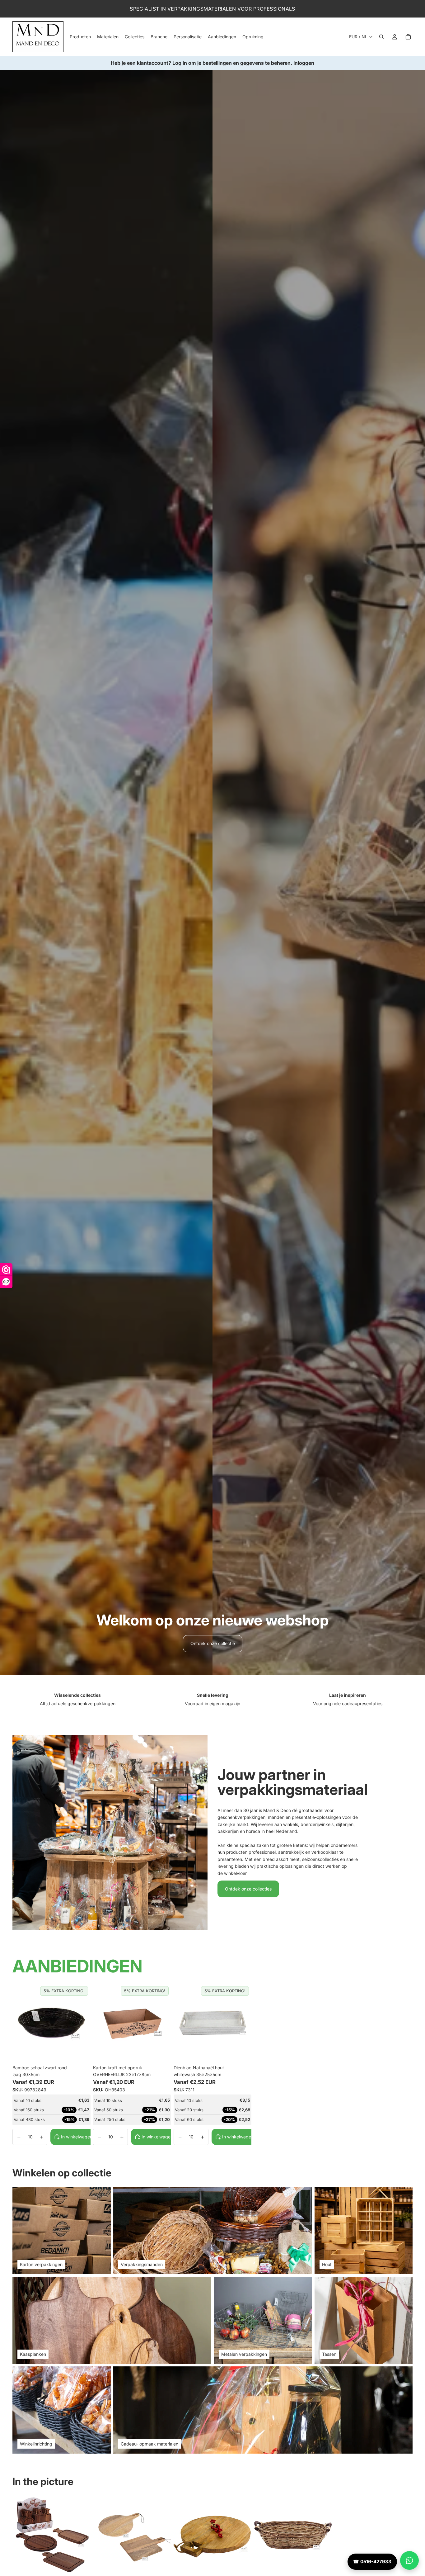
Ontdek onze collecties (248, 1889)
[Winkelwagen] (408, 37)
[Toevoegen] (81, 2052)
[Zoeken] (381, 37)
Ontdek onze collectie (213, 1643)
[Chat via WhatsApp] (409, 2560)
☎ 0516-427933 (372, 2562)
